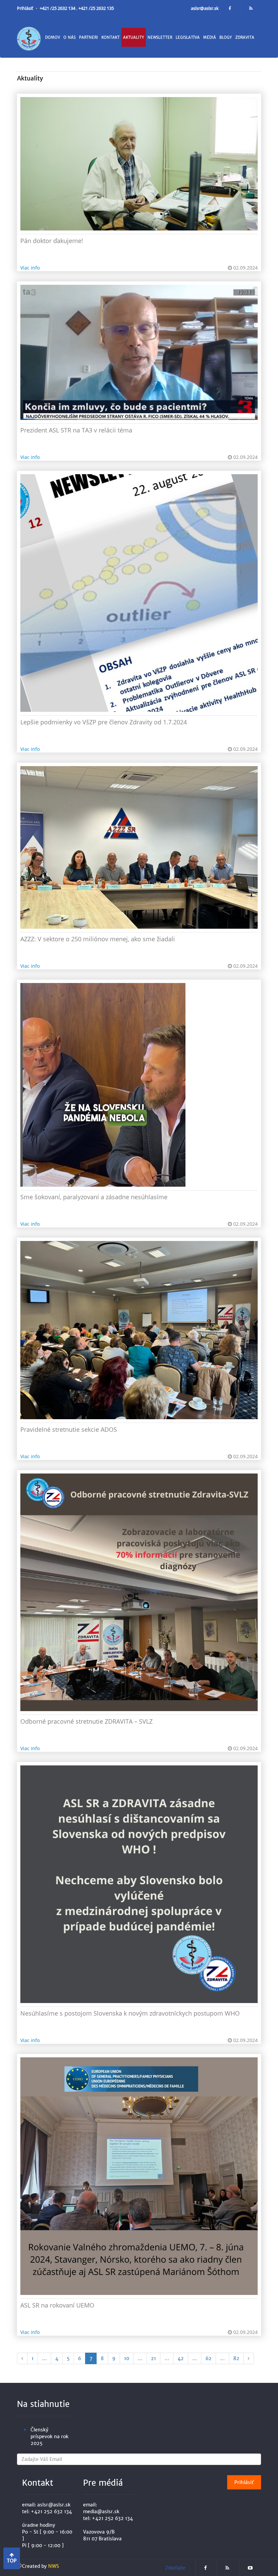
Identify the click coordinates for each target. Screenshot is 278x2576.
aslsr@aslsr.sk (205, 8)
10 (127, 2358)
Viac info (30, 268)
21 (153, 2358)
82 (236, 2358)
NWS (54, 2566)
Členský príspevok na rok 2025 (49, 2436)
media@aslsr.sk (101, 2512)
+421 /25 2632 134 (58, 8)
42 (181, 2358)
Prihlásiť (26, 8)
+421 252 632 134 (51, 2512)
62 (209, 2358)
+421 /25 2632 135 (96, 8)
